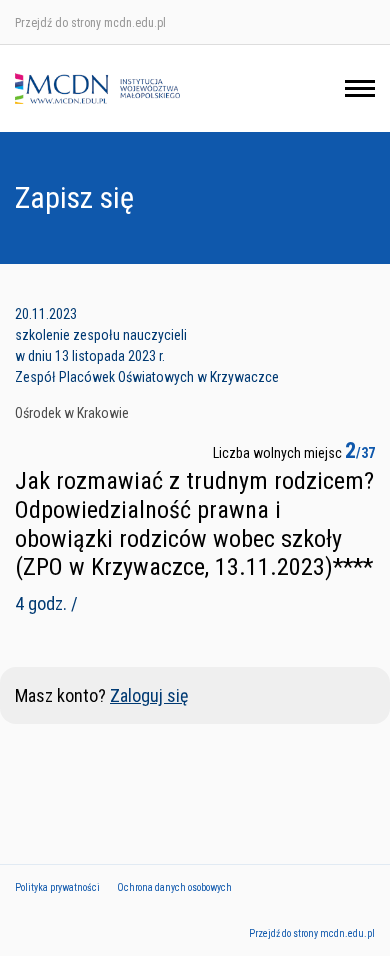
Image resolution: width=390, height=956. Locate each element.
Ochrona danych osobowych (174, 887)
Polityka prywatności (57, 887)
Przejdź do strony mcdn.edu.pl (90, 23)
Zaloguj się (149, 695)
